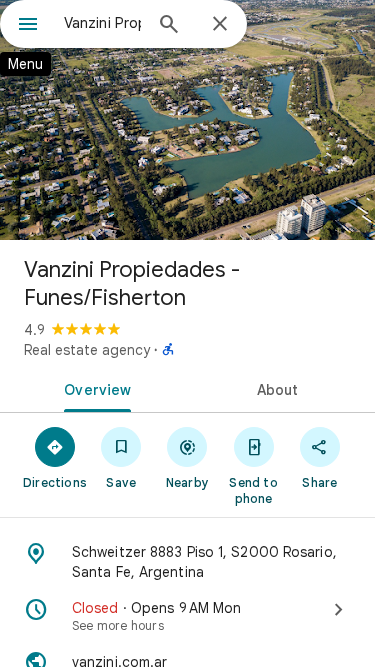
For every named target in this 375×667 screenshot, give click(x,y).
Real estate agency (87, 350)
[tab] (94, 388)
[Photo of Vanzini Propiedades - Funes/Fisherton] (187, 120)
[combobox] (102, 23)
